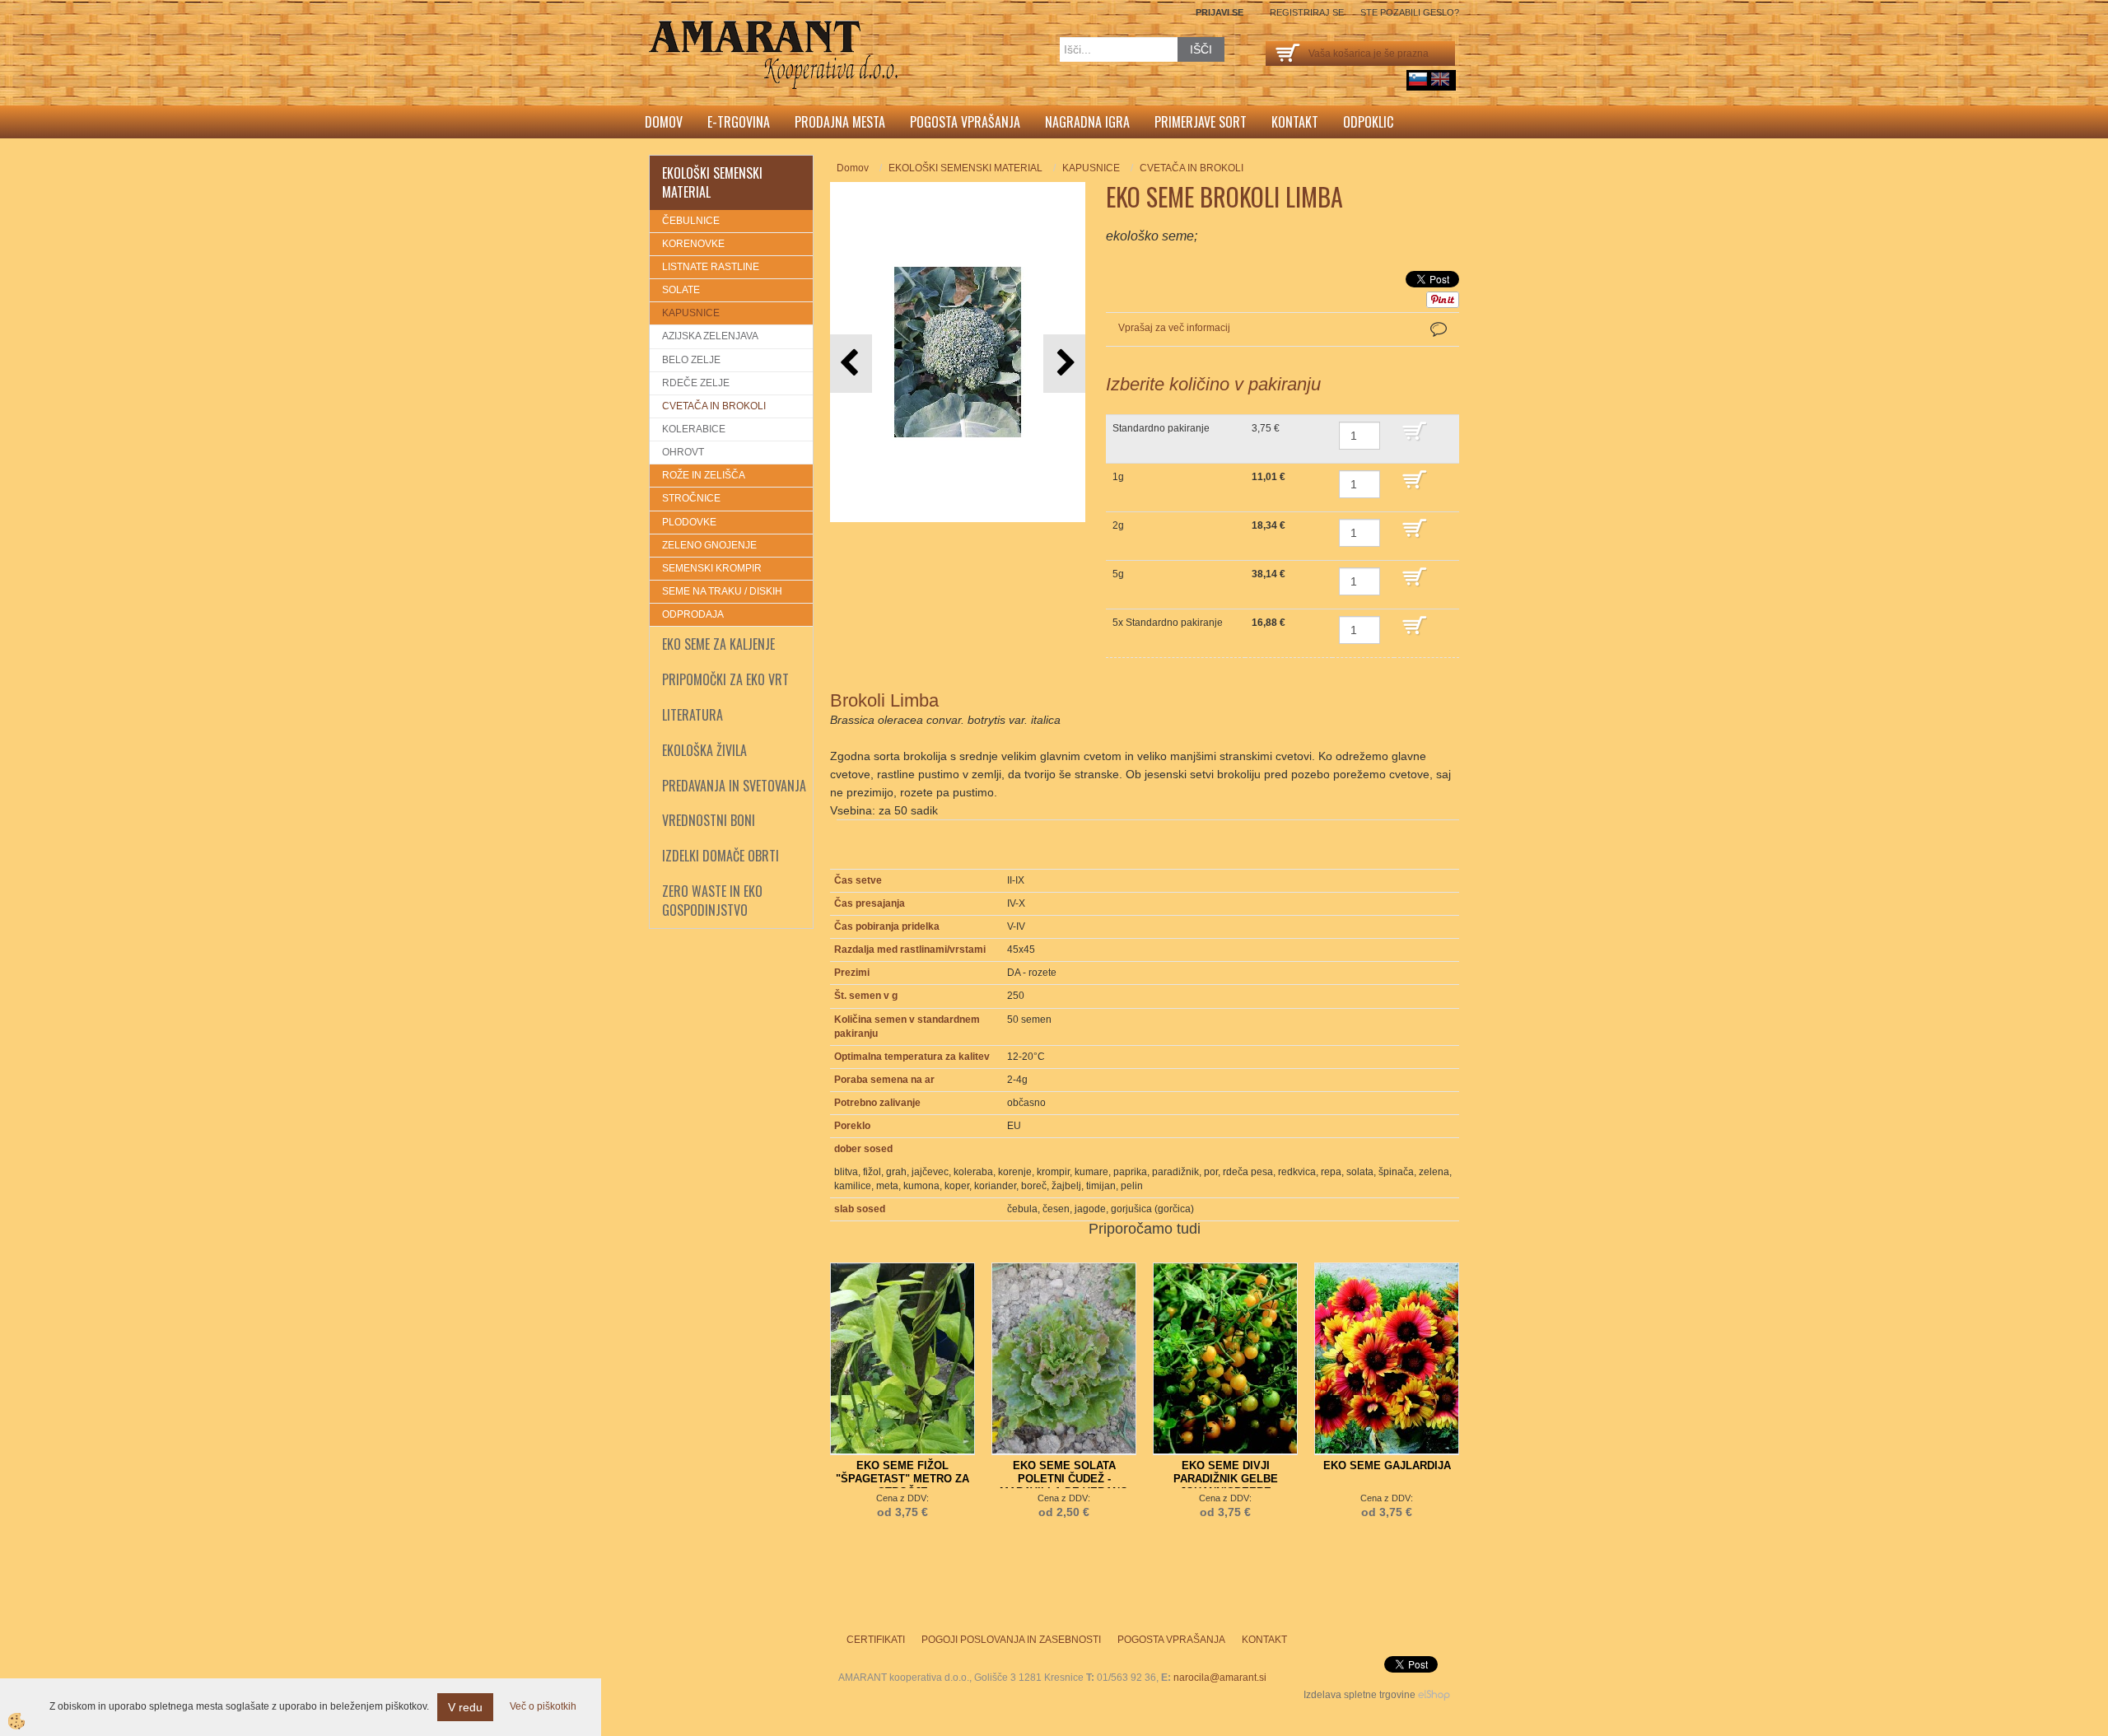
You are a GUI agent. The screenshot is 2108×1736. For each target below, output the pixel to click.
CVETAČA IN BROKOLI (714, 406)
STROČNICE (691, 498)
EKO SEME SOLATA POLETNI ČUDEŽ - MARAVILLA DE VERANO (1064, 1479)
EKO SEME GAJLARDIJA (1387, 1465)
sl (1418, 79)
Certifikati (876, 1640)
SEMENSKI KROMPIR (712, 568)
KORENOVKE (693, 244)
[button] (1064, 364)
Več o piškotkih (543, 1706)
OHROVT (683, 452)
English (1440, 79)
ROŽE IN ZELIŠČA (704, 475)
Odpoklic (1368, 122)
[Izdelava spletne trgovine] (1434, 1695)
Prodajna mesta (840, 122)
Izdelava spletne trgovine (1359, 1695)
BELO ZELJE (691, 360)
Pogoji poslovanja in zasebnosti (1011, 1640)
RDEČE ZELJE (696, 383)
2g (1118, 525)
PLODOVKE (689, 522)
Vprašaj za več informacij (1174, 328)
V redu (465, 1707)
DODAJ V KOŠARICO (1427, 439)
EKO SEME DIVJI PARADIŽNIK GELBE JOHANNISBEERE (1226, 1479)
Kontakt (1295, 122)
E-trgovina (739, 122)
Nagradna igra (1087, 122)
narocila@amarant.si (1220, 1678)
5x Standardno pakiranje (1168, 623)
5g (1118, 574)
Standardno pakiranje (1161, 428)
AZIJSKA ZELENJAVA (710, 336)
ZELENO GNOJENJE (709, 545)
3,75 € (1266, 428)
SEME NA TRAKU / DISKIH (722, 591)
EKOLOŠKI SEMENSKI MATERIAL (965, 168)
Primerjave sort (1201, 122)
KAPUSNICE (691, 313)
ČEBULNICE (691, 221)
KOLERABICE (694, 429)
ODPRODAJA (693, 614)
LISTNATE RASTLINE (711, 267)
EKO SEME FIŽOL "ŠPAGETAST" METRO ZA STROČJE (902, 1479)
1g (1118, 477)
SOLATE (681, 290)
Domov (664, 122)
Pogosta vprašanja (965, 122)
